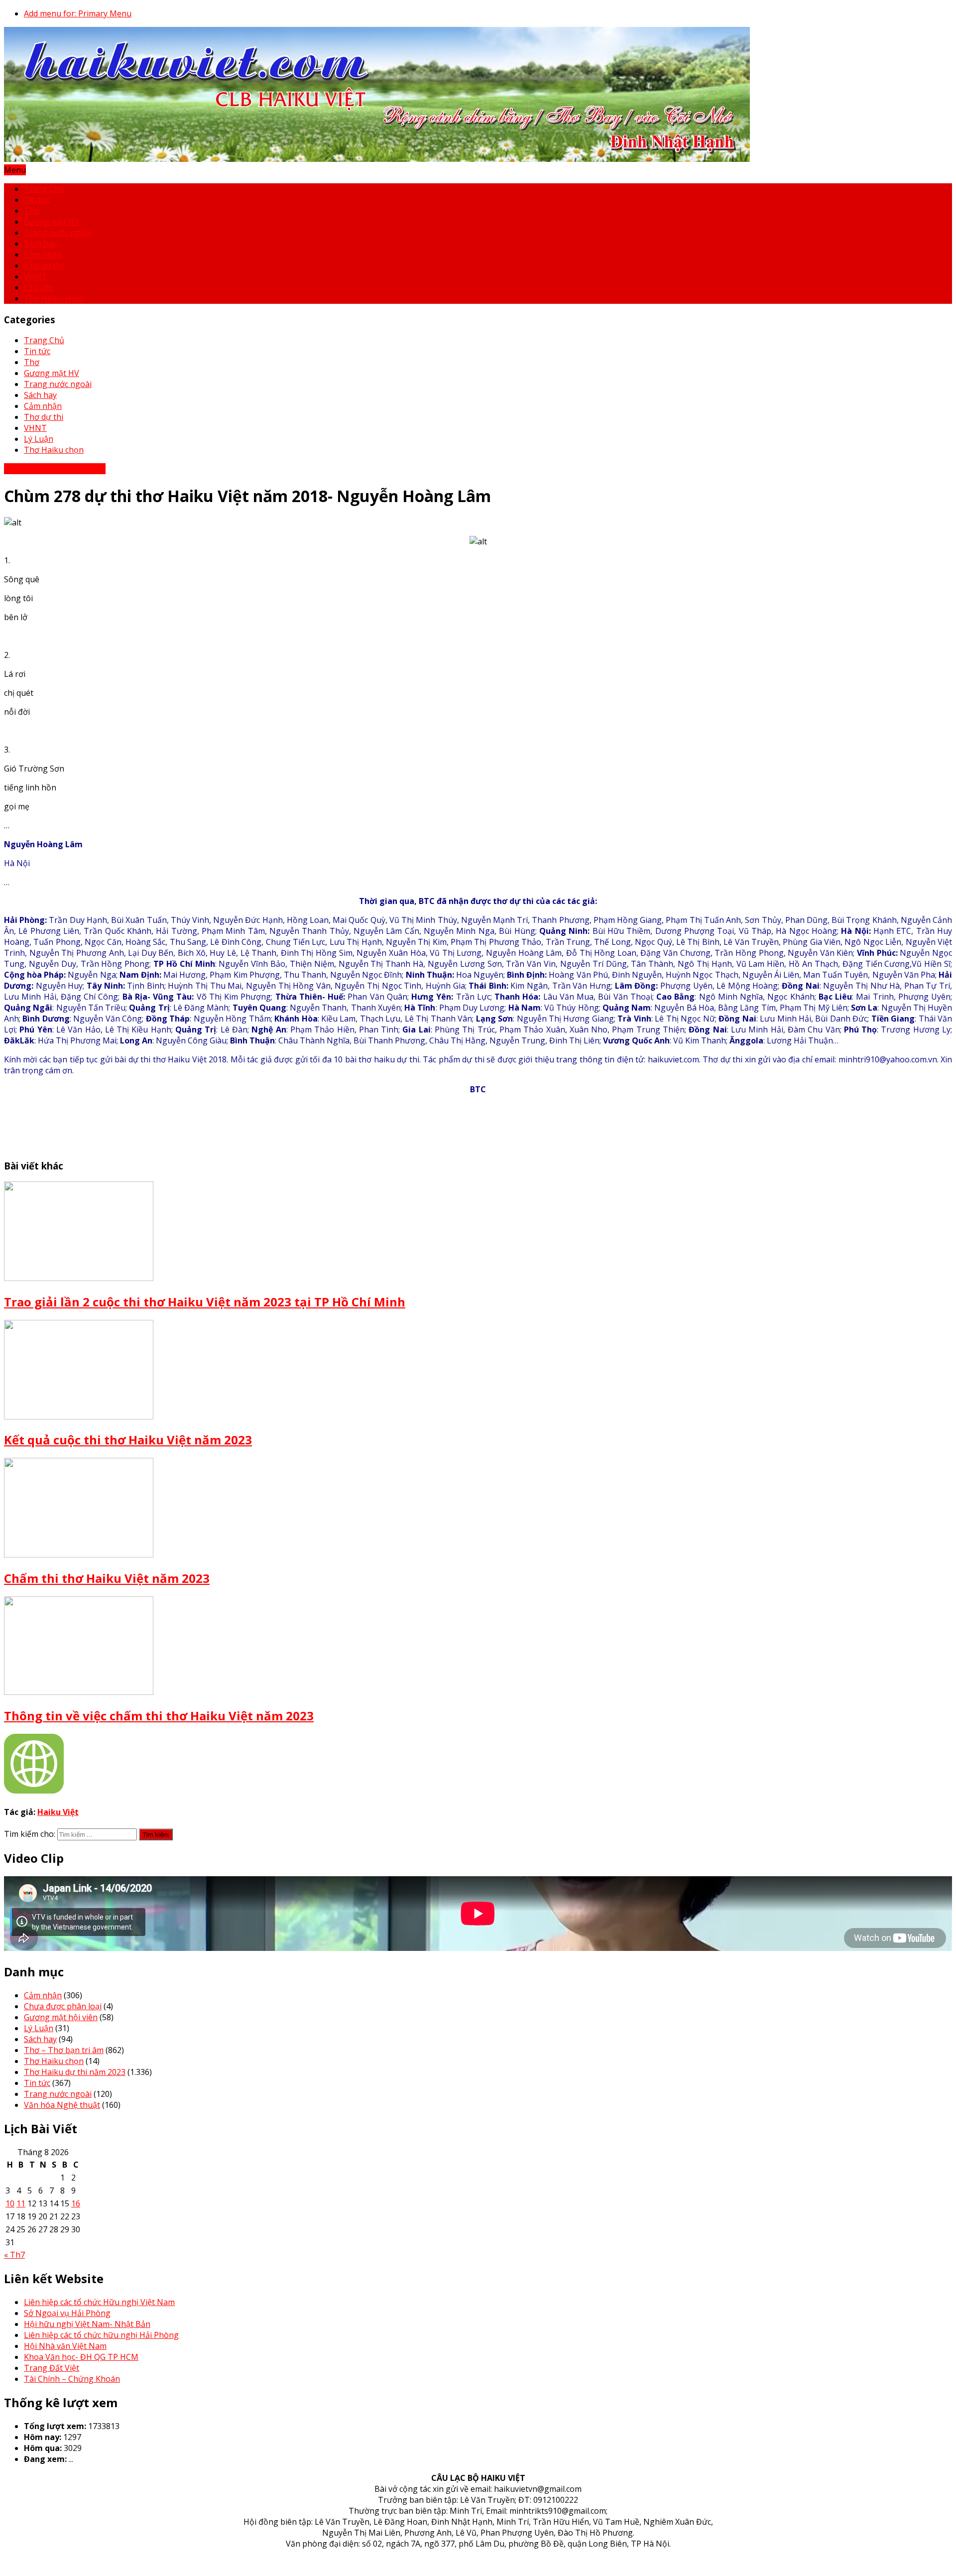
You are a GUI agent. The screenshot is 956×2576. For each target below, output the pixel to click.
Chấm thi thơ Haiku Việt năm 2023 (107, 1578)
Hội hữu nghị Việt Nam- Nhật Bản (87, 2324)
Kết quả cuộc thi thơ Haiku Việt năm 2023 (128, 1440)
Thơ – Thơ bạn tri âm (64, 2050)
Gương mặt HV (52, 222)
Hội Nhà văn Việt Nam (65, 2346)
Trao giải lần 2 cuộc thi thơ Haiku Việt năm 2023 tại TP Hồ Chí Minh (205, 1302)
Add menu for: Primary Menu (78, 13)
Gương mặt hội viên (61, 2017)
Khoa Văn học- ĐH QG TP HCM (81, 2357)
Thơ (32, 211)
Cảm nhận (43, 255)
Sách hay (40, 244)
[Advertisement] (185, 1125)
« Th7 (14, 2255)
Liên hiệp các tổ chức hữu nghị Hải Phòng (101, 2335)
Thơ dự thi (44, 265)
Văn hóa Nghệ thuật (62, 2105)
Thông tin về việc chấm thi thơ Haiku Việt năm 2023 (159, 1716)
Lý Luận (39, 287)
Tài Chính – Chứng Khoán (72, 2379)
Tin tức (37, 200)
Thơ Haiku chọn (54, 298)
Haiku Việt (58, 1812)
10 (10, 2203)
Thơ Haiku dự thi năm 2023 (55, 469)
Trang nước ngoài (58, 233)
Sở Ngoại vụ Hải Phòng (67, 2313)
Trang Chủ (44, 189)
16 (76, 2203)
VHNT (35, 276)
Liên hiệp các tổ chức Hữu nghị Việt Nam (99, 2302)
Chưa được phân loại (63, 2006)
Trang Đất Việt (52, 2368)
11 (21, 2203)
